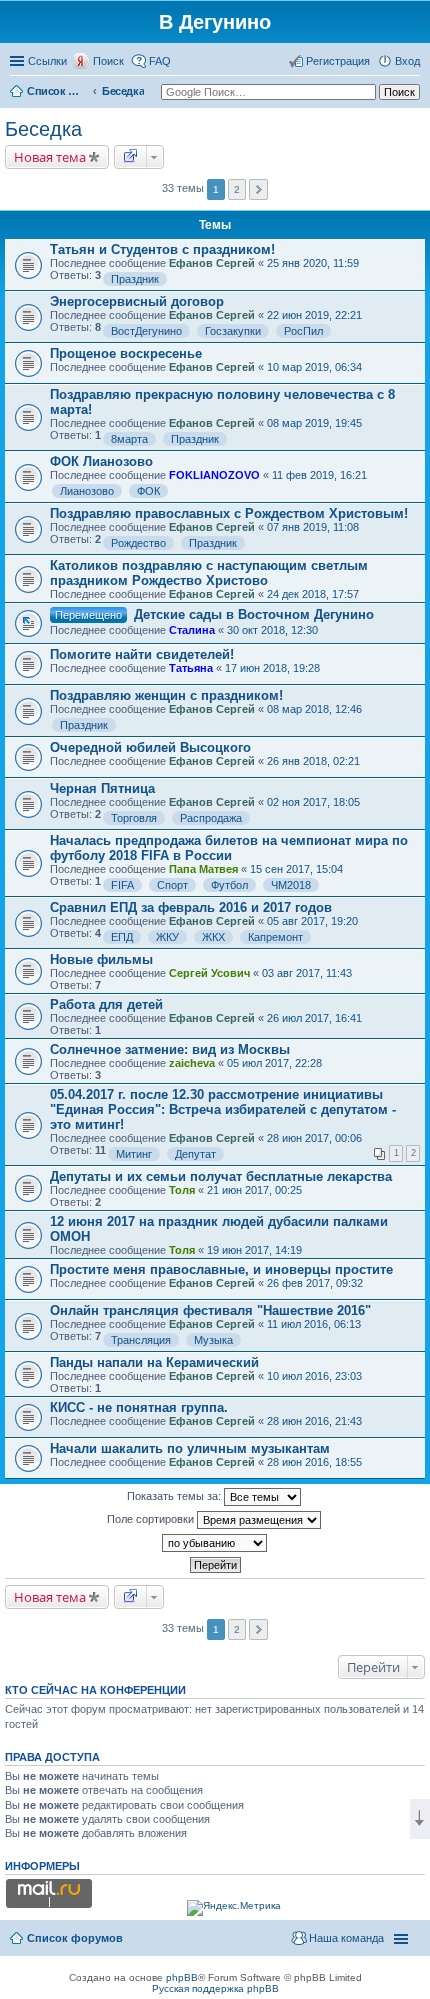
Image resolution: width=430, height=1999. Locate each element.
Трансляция (141, 1340)
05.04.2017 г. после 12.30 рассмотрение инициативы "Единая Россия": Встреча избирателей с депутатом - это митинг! (223, 1109)
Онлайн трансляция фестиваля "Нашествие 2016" (210, 1310)
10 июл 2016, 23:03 (314, 1376)
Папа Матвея (203, 869)
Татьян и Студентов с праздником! (162, 249)
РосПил (303, 331)
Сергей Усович (209, 973)
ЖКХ (213, 937)
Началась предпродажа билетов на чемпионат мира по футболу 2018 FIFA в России (229, 848)
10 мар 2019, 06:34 (314, 367)
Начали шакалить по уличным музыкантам (190, 1448)
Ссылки (47, 61)
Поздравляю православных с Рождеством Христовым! (229, 513)
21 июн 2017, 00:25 (254, 1190)
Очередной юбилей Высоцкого (150, 747)
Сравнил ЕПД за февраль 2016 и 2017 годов (191, 907)
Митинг (134, 1154)
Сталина (192, 630)
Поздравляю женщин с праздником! (166, 695)
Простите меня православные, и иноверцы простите (221, 1269)
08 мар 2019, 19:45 (314, 423)
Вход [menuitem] (407, 61)
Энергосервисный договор (137, 301)
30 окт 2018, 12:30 (272, 630)
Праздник (135, 279)
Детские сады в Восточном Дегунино (254, 614)
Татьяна (191, 668)
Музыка (213, 1340)
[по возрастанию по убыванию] (215, 1543)
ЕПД (122, 937)
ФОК (148, 491)
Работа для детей (106, 1004)
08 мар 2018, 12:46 (314, 709)
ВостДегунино (146, 331)
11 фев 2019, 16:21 (319, 475)
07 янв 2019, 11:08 (313, 527)
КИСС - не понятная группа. (139, 1407)
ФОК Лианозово (101, 461)
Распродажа (211, 818)
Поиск (108, 61)
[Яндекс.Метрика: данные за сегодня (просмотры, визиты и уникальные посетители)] (234, 1908)
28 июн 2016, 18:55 (314, 1462)
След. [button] (258, 189)
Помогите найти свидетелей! (142, 654)
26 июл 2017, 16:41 (314, 1018)
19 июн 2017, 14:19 (254, 1250)
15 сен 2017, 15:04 (296, 869)
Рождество (138, 543)
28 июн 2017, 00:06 (314, 1138)
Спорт (172, 885)
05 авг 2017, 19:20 (312, 921)
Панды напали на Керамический (154, 1362)
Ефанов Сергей (212, 263)
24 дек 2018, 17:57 (313, 594)
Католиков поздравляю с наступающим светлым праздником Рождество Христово (209, 573)
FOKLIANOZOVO (214, 475)
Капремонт (275, 937)
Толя (182, 1190)
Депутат (195, 1154)
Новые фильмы (101, 959)
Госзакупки (233, 331)
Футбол (229, 885)
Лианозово (87, 491)
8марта (129, 439)
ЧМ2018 (291, 885)
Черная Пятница (102, 788)
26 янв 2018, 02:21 (313, 761)
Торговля (134, 818)
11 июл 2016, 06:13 (314, 1324)
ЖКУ (167, 937)
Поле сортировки (152, 1519)
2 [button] (237, 189)
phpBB (182, 1977)
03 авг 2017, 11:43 (307, 973)
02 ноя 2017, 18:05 (313, 802)
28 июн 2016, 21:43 (314, 1421)
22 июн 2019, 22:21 (314, 315)
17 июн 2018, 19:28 (272, 668)
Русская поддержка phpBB (215, 1988)
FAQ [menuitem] (160, 61)
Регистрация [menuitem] (338, 61)
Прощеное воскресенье (126, 353)
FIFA (122, 885)
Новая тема (50, 157)
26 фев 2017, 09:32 (315, 1283)
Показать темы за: (175, 1496)
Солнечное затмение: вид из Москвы (170, 1049)
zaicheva (192, 1063)
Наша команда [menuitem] (346, 1938)
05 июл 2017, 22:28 (274, 1063)
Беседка (123, 91)
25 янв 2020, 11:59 (313, 263)
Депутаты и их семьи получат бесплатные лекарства (221, 1176)
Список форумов (57, 91)
